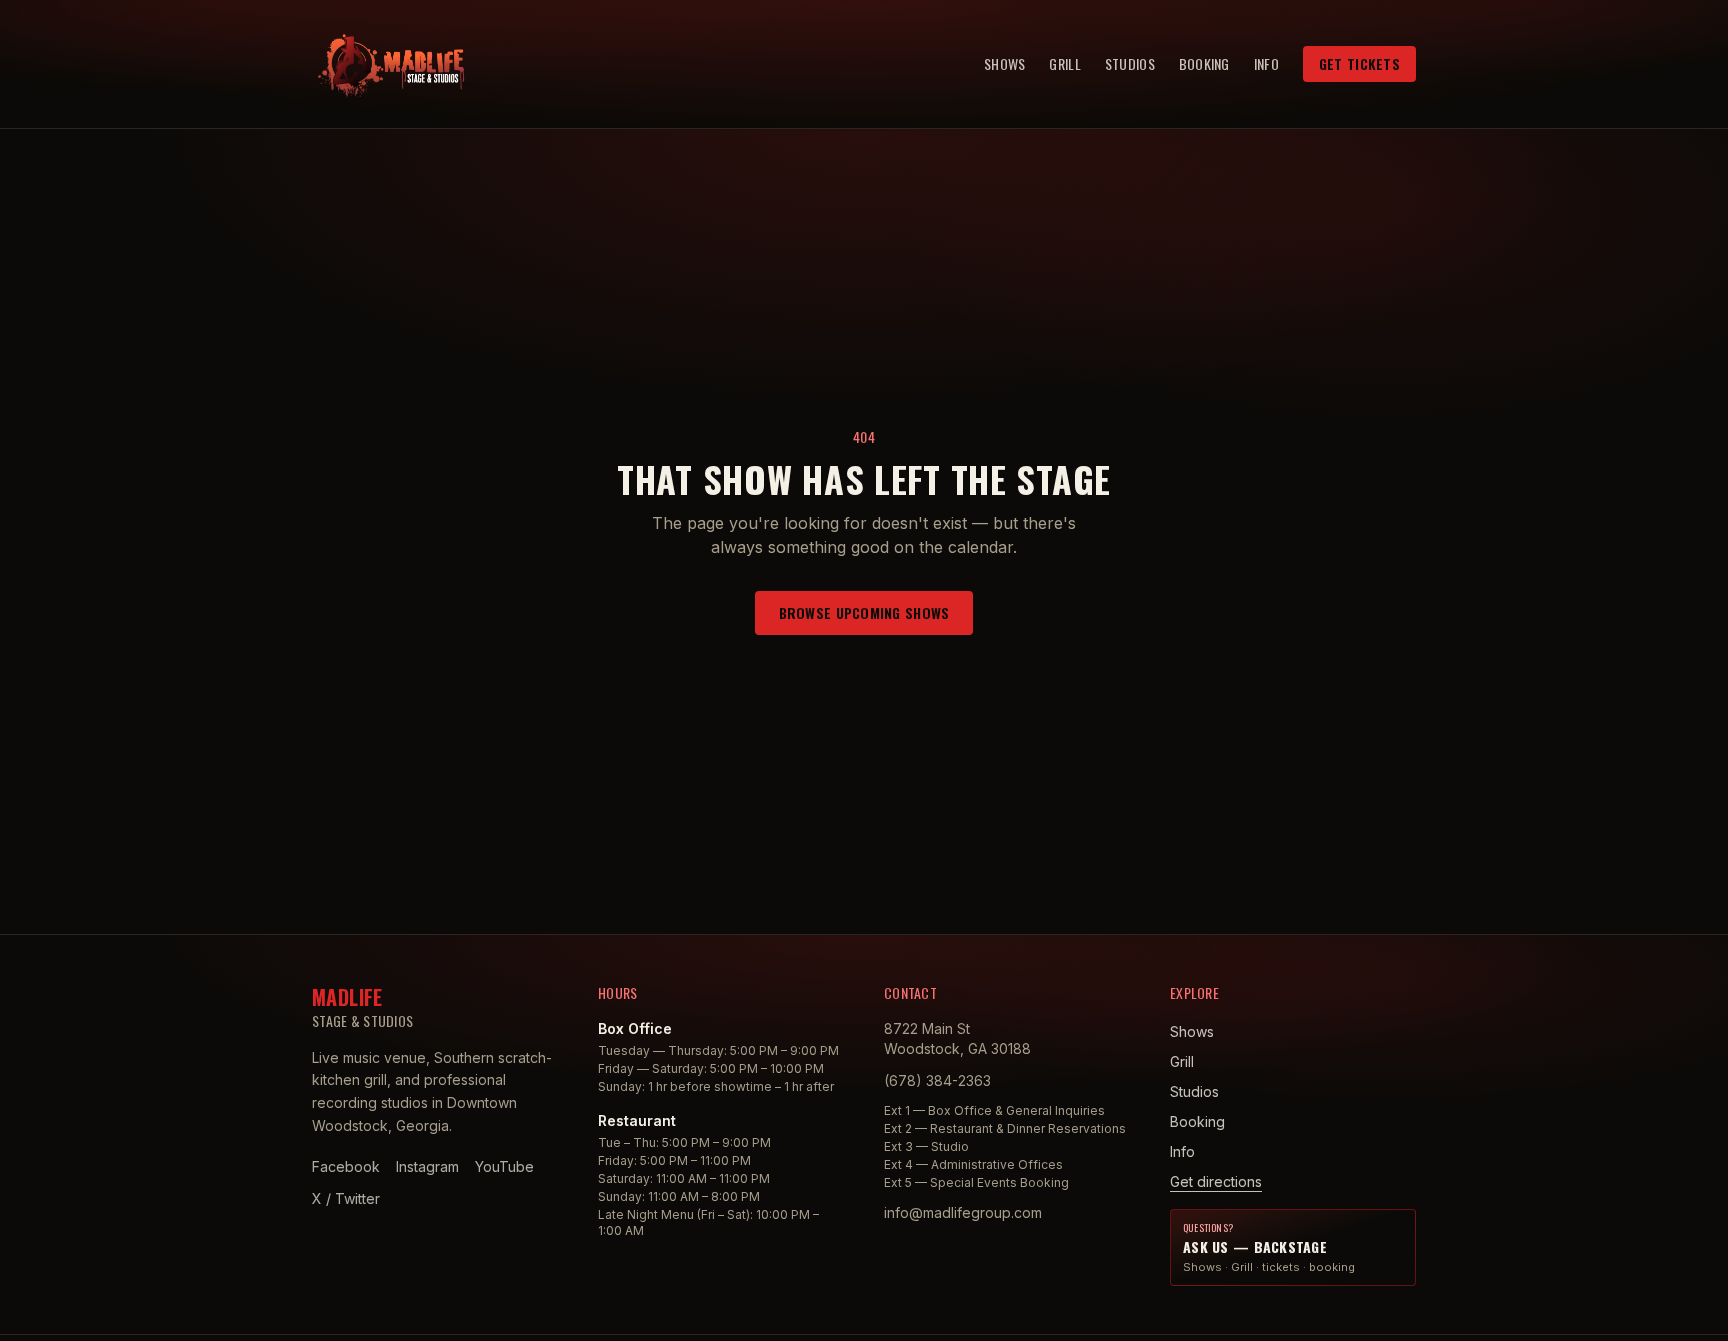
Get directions (1216, 1181)
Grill (1064, 64)
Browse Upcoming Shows (864, 612)
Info (1266, 64)
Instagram (427, 1166)
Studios (1130, 64)
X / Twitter (346, 1198)
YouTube (504, 1166)
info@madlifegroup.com (963, 1212)
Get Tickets (1359, 63)
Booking (1204, 64)
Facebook (346, 1166)
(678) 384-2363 (937, 1080)
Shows (1004, 64)
